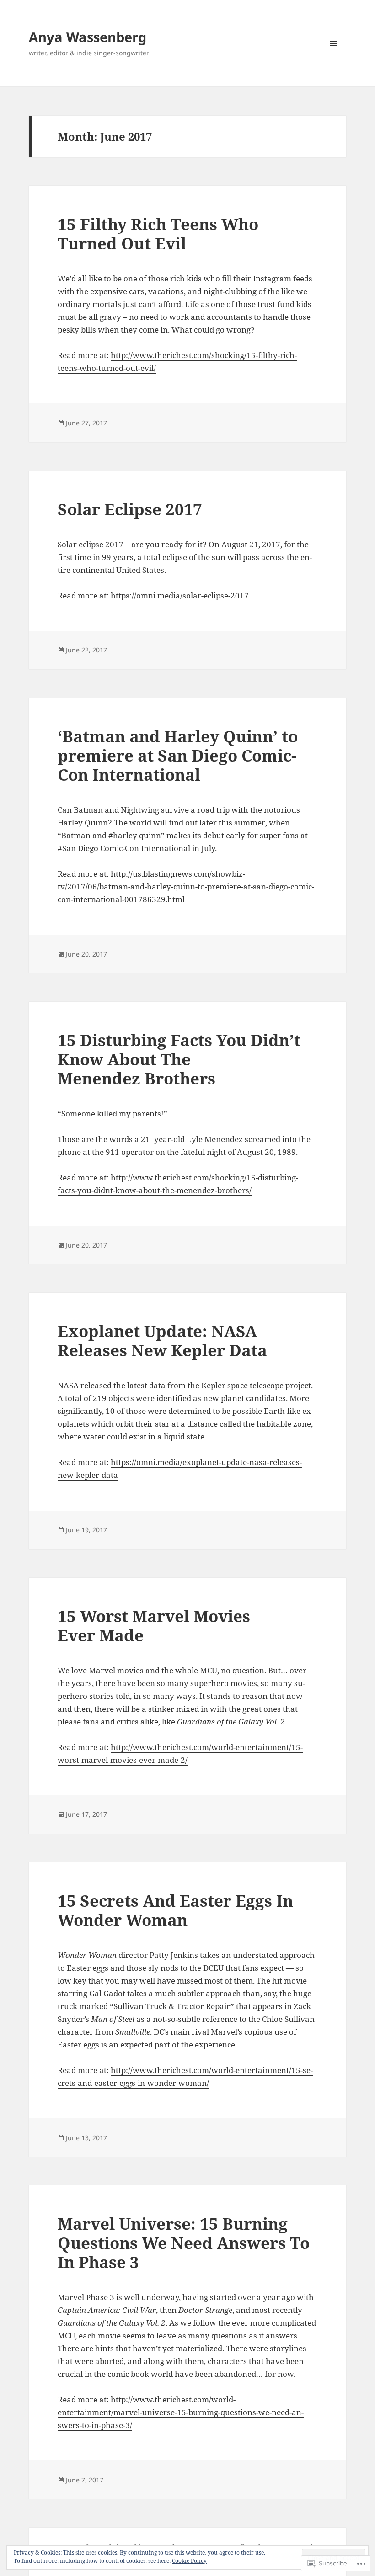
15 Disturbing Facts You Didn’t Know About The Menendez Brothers (179, 1059)
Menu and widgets (334, 56)
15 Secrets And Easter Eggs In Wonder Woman (175, 1910)
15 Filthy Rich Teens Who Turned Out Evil (158, 234)
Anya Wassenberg (88, 37)
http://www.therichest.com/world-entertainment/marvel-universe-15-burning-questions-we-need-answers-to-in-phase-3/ (181, 2412)
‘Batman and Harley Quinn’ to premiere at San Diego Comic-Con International (178, 755)
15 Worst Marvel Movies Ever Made (154, 1626)
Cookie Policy (189, 2561)
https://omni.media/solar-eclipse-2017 (180, 595)
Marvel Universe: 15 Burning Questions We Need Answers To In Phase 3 (184, 2243)
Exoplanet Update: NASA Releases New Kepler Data (162, 1341)
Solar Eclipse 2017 (130, 509)
